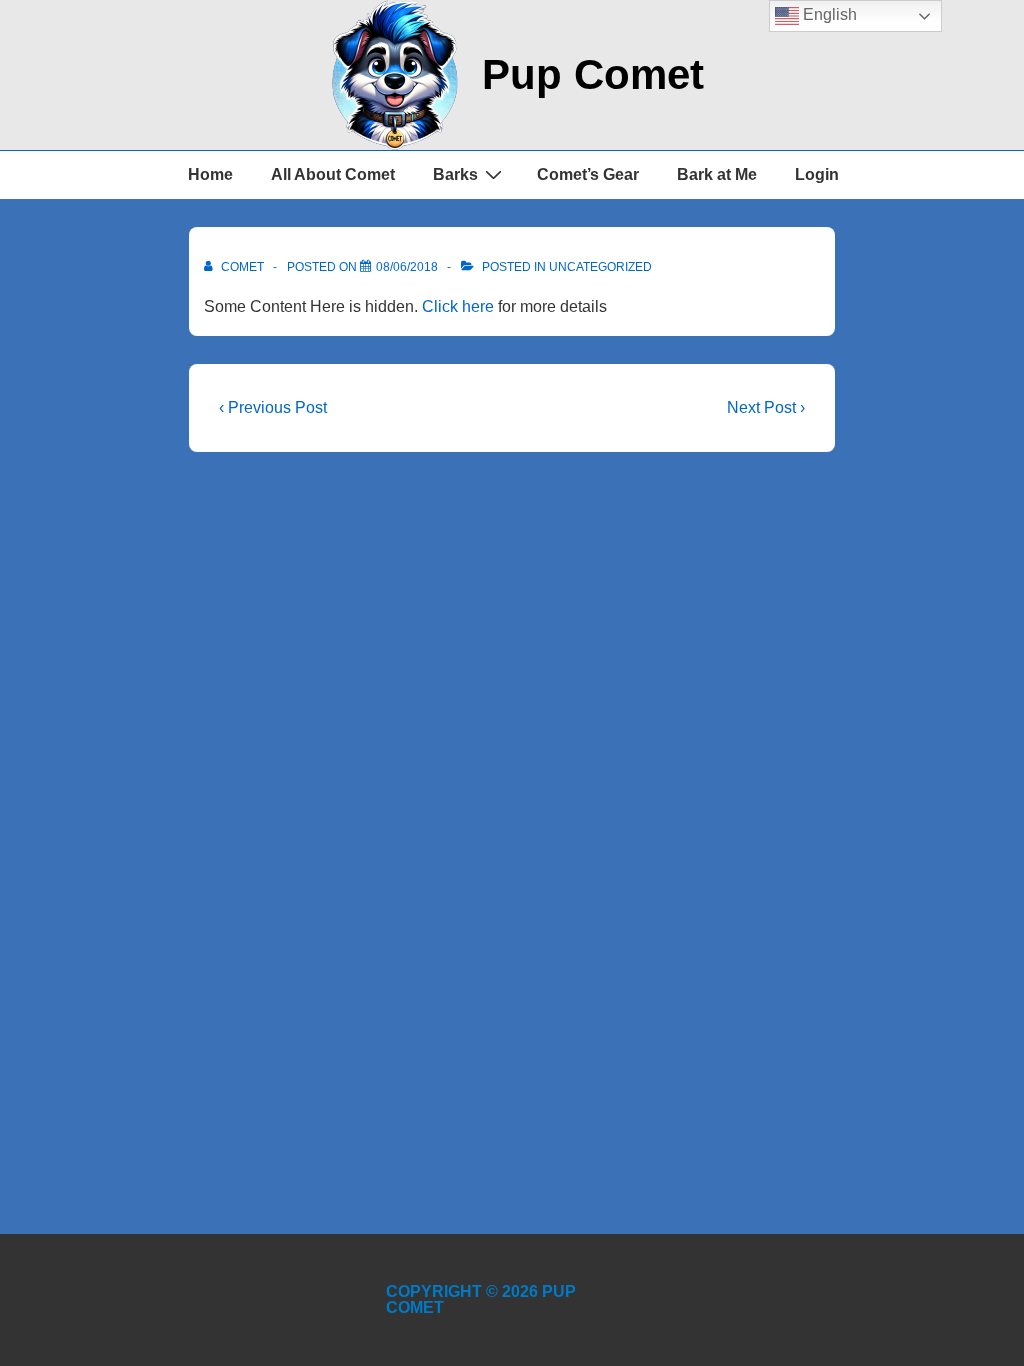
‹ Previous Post (273, 407)
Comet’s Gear (588, 174)
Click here (458, 306)
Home (210, 174)
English (828, 14)
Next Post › (766, 407)
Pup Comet (593, 74)
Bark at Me (717, 174)
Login (817, 174)
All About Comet (333, 174)
